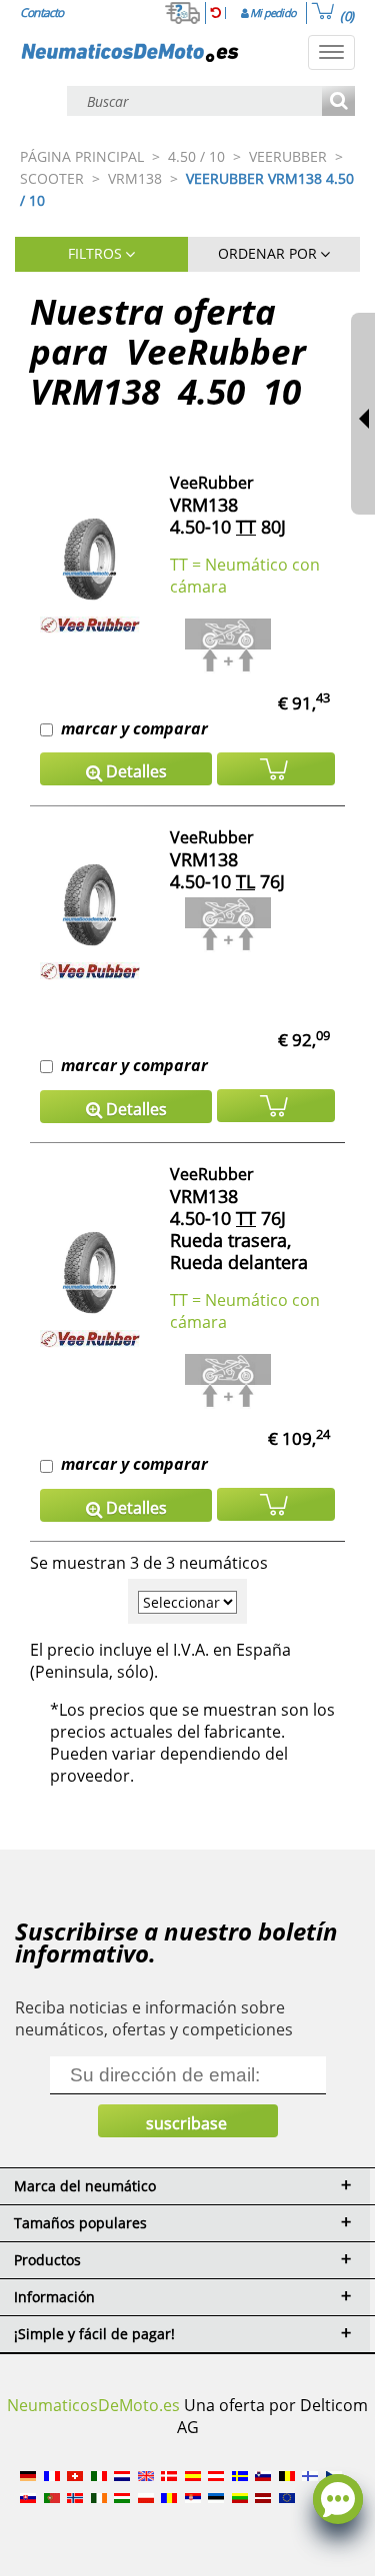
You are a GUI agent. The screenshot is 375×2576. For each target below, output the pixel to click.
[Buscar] (338, 102)
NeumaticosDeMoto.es (93, 2405)
